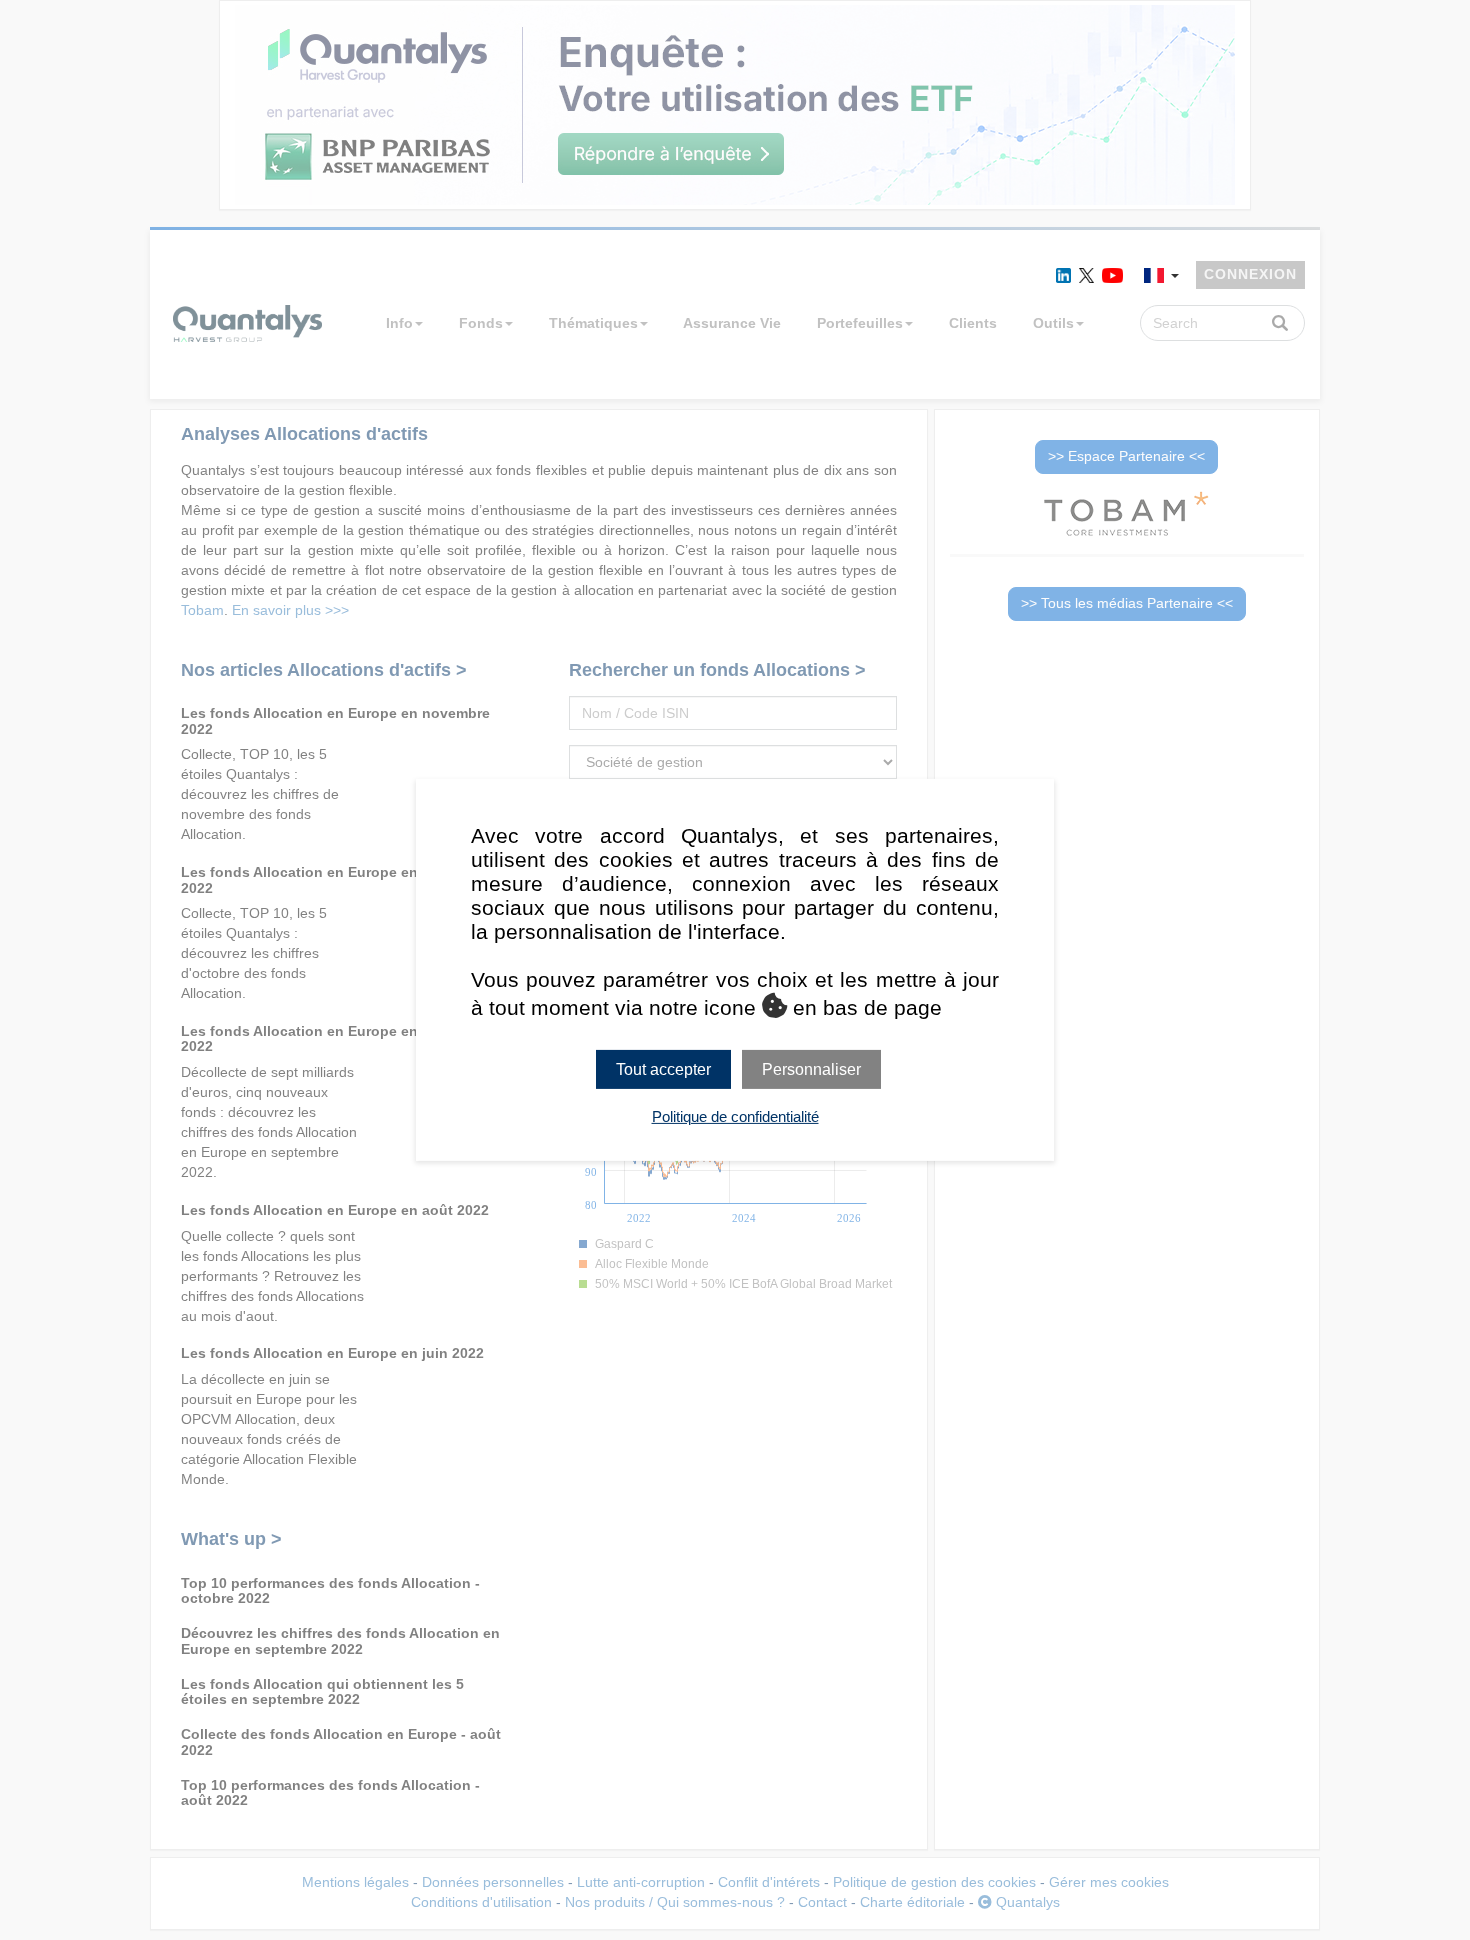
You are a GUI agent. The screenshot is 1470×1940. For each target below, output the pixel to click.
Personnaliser (811, 1069)
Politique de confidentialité (735, 1116)
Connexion (1250, 274)
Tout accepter (663, 1069)
